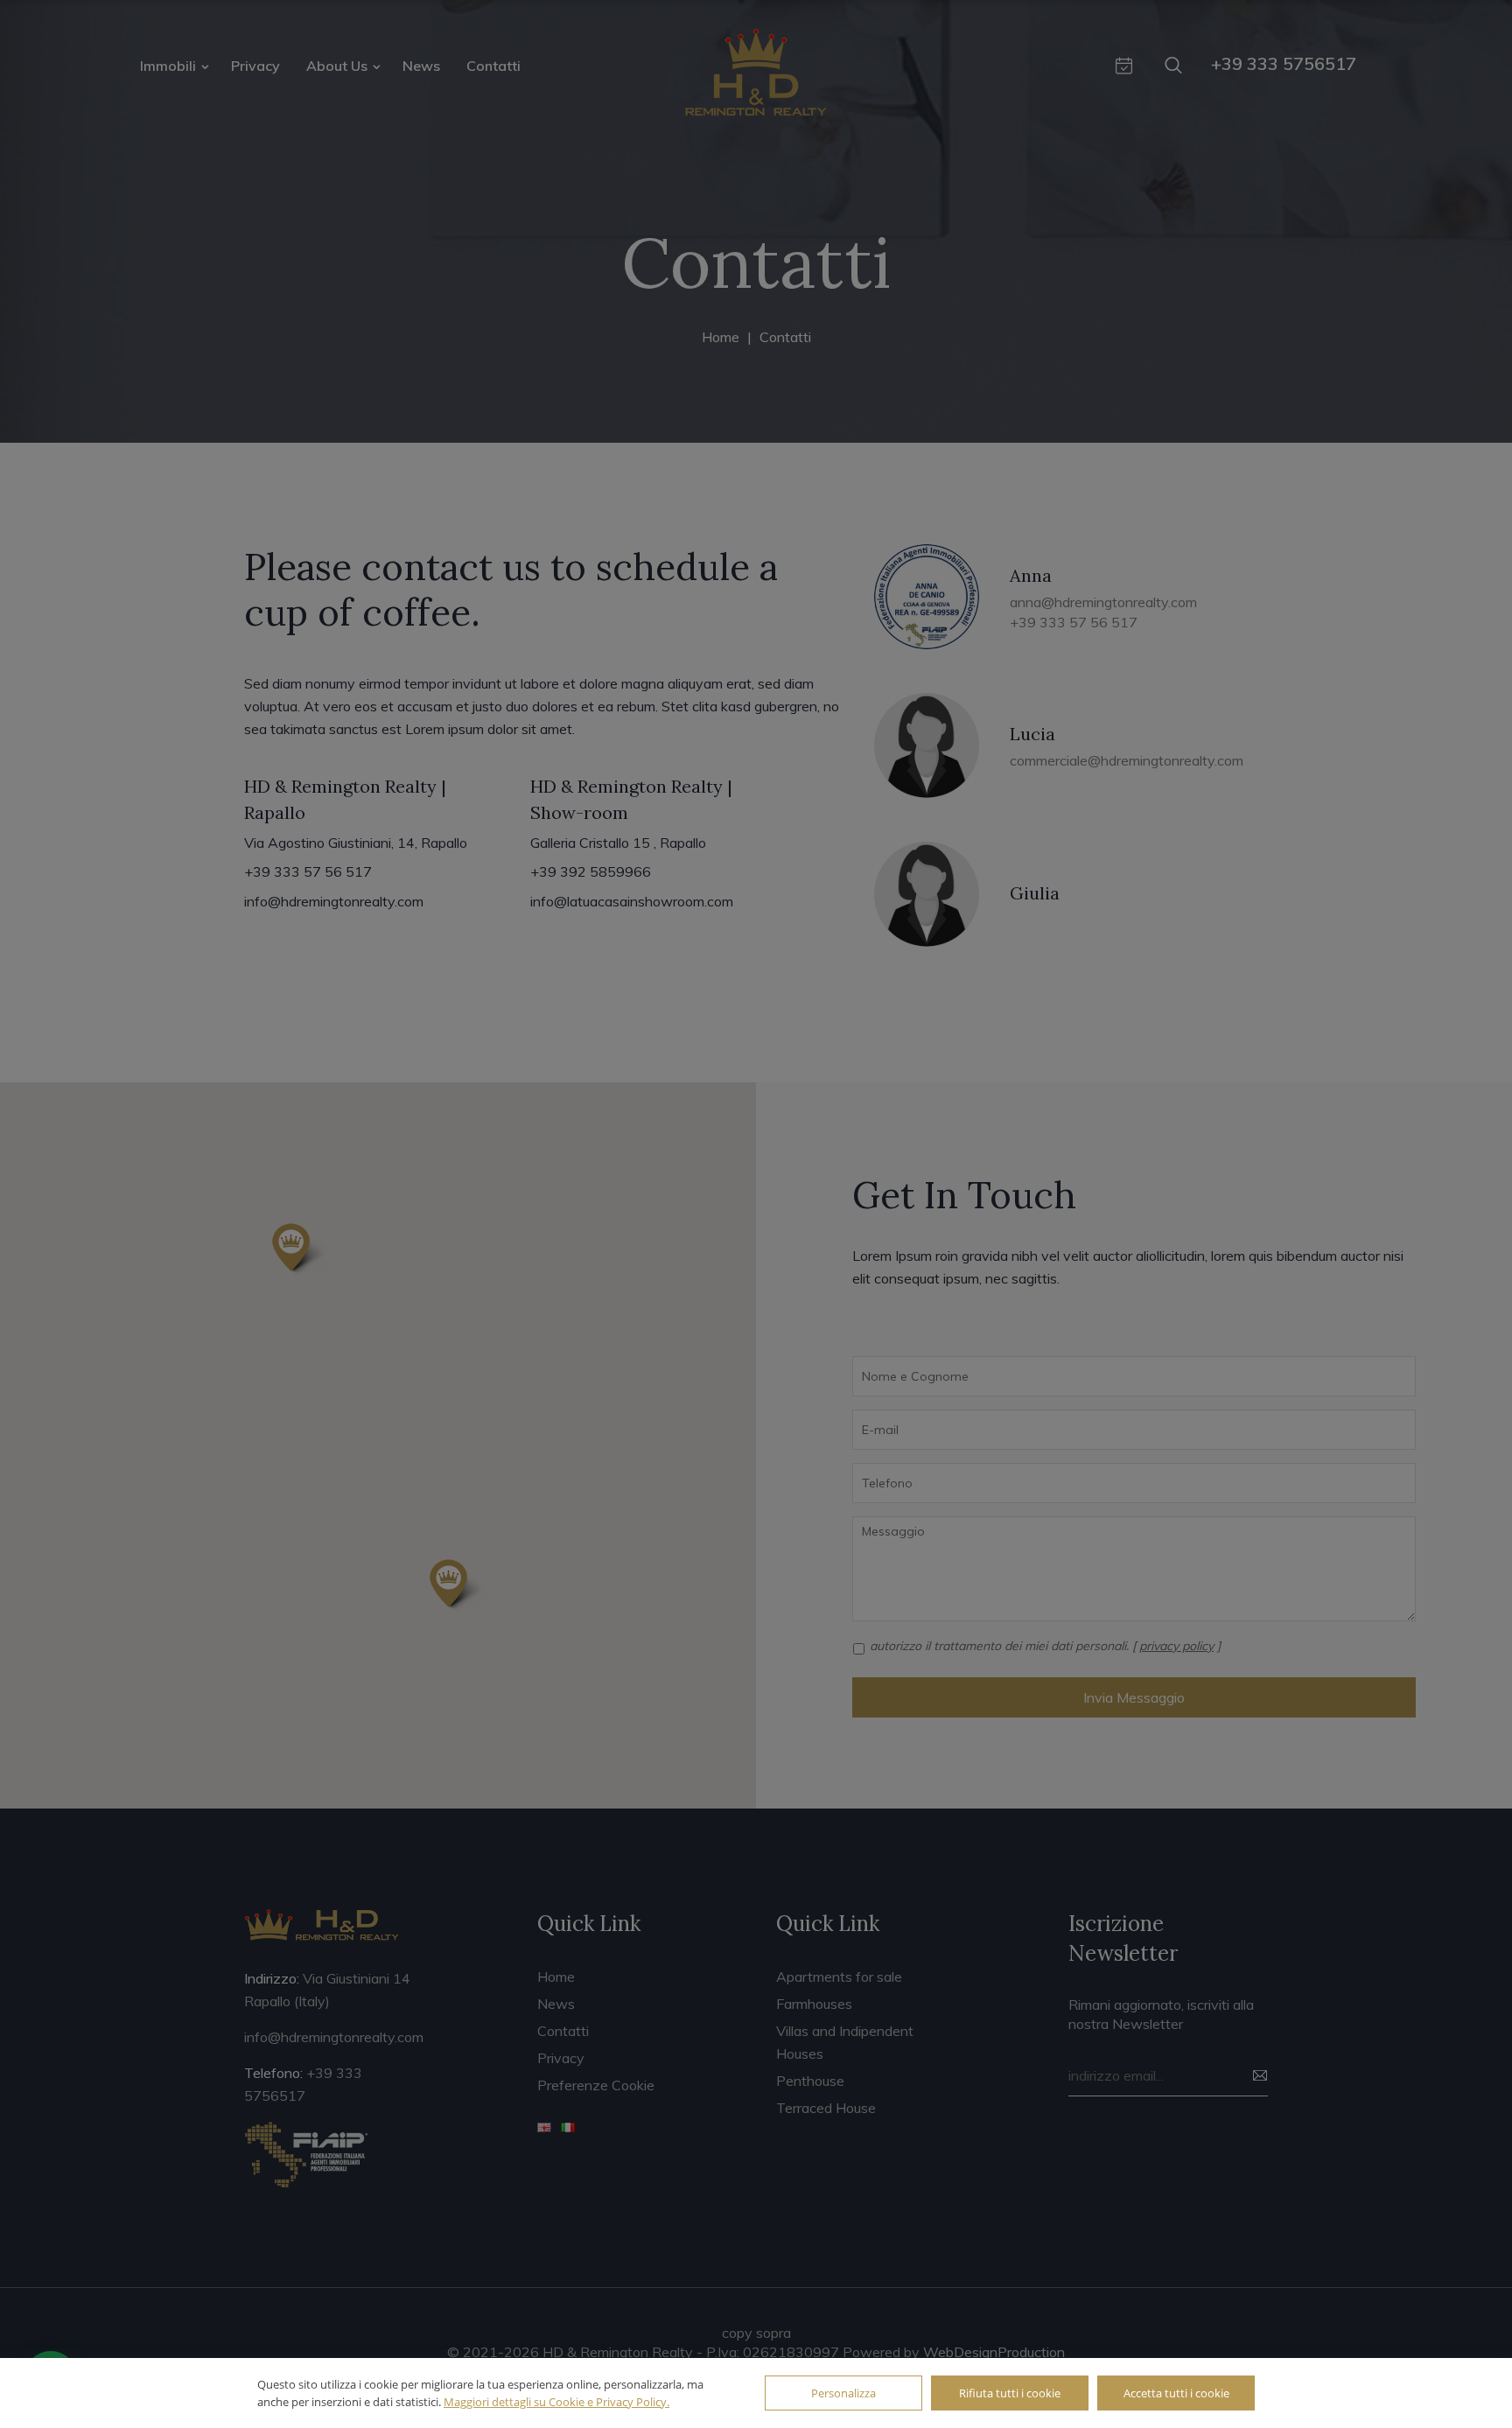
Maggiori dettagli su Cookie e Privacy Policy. (556, 2402)
